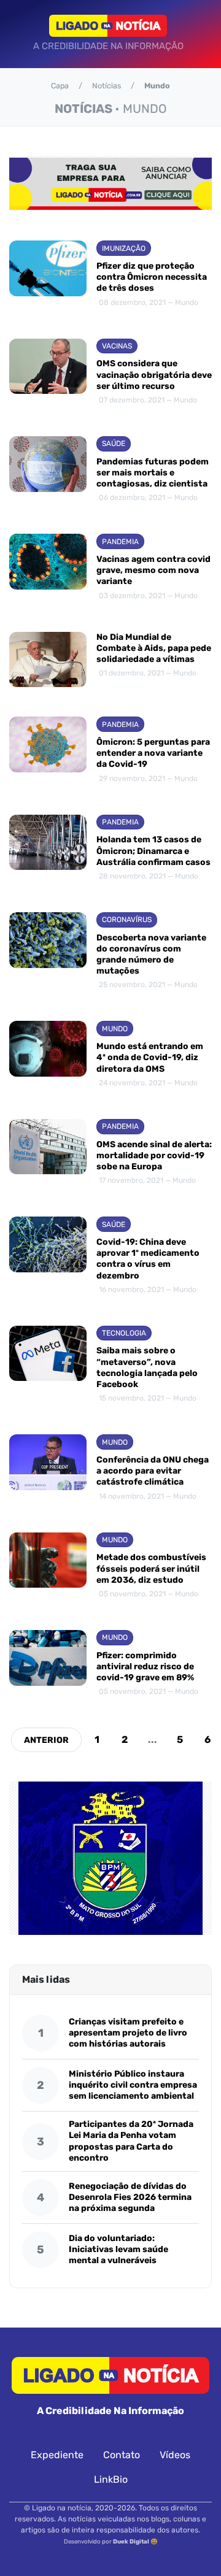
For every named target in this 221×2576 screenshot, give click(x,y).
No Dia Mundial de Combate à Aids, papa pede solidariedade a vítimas (154, 648)
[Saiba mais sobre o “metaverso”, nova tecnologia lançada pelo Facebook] (48, 1366)
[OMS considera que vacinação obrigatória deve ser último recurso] (48, 373)
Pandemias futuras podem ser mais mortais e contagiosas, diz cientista (153, 473)
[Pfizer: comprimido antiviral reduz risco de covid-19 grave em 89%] (48, 1664)
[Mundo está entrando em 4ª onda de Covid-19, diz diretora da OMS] (48, 1055)
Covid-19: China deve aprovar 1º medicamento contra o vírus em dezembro (148, 1259)
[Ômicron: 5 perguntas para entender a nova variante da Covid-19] (48, 751)
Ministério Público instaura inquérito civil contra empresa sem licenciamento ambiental (133, 2085)
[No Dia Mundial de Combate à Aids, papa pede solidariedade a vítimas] (48, 660)
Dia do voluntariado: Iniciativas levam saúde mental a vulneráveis (118, 2249)
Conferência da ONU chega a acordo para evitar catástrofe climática (153, 1471)
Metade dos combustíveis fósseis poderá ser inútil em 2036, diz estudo (151, 1568)
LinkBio (111, 2479)
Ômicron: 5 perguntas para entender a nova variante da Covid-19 (153, 753)
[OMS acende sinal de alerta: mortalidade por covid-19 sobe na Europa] (48, 1153)
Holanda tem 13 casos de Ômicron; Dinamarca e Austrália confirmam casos (153, 851)
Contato (122, 2455)
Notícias (107, 86)
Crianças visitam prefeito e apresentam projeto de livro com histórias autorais (128, 2033)
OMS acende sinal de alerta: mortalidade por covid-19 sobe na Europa (154, 1155)
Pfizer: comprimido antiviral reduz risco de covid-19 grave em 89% (145, 1667)
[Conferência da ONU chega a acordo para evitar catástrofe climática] (48, 1468)
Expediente (57, 2455)
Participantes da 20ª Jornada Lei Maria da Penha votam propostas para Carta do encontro (131, 2141)
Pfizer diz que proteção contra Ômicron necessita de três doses (152, 277)
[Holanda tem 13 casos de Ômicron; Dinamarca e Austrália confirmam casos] (48, 849)
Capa (60, 86)
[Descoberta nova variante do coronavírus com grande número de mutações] (48, 952)
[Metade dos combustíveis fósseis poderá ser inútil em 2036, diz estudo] (48, 1567)
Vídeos (175, 2455)
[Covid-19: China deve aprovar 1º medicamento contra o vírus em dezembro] (48, 1256)
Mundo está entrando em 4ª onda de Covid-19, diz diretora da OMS (150, 1057)
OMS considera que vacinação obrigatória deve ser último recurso (154, 375)
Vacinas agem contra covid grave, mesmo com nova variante (153, 570)
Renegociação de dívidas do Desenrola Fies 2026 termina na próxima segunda (130, 2197)
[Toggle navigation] (22, 34)
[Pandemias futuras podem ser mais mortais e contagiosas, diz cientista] (48, 470)
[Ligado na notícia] (108, 26)
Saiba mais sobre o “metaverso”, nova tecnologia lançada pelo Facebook (147, 1367)
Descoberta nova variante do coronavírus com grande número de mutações (151, 955)
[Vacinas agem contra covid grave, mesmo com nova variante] (48, 568)
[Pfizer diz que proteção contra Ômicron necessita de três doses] (48, 275)
